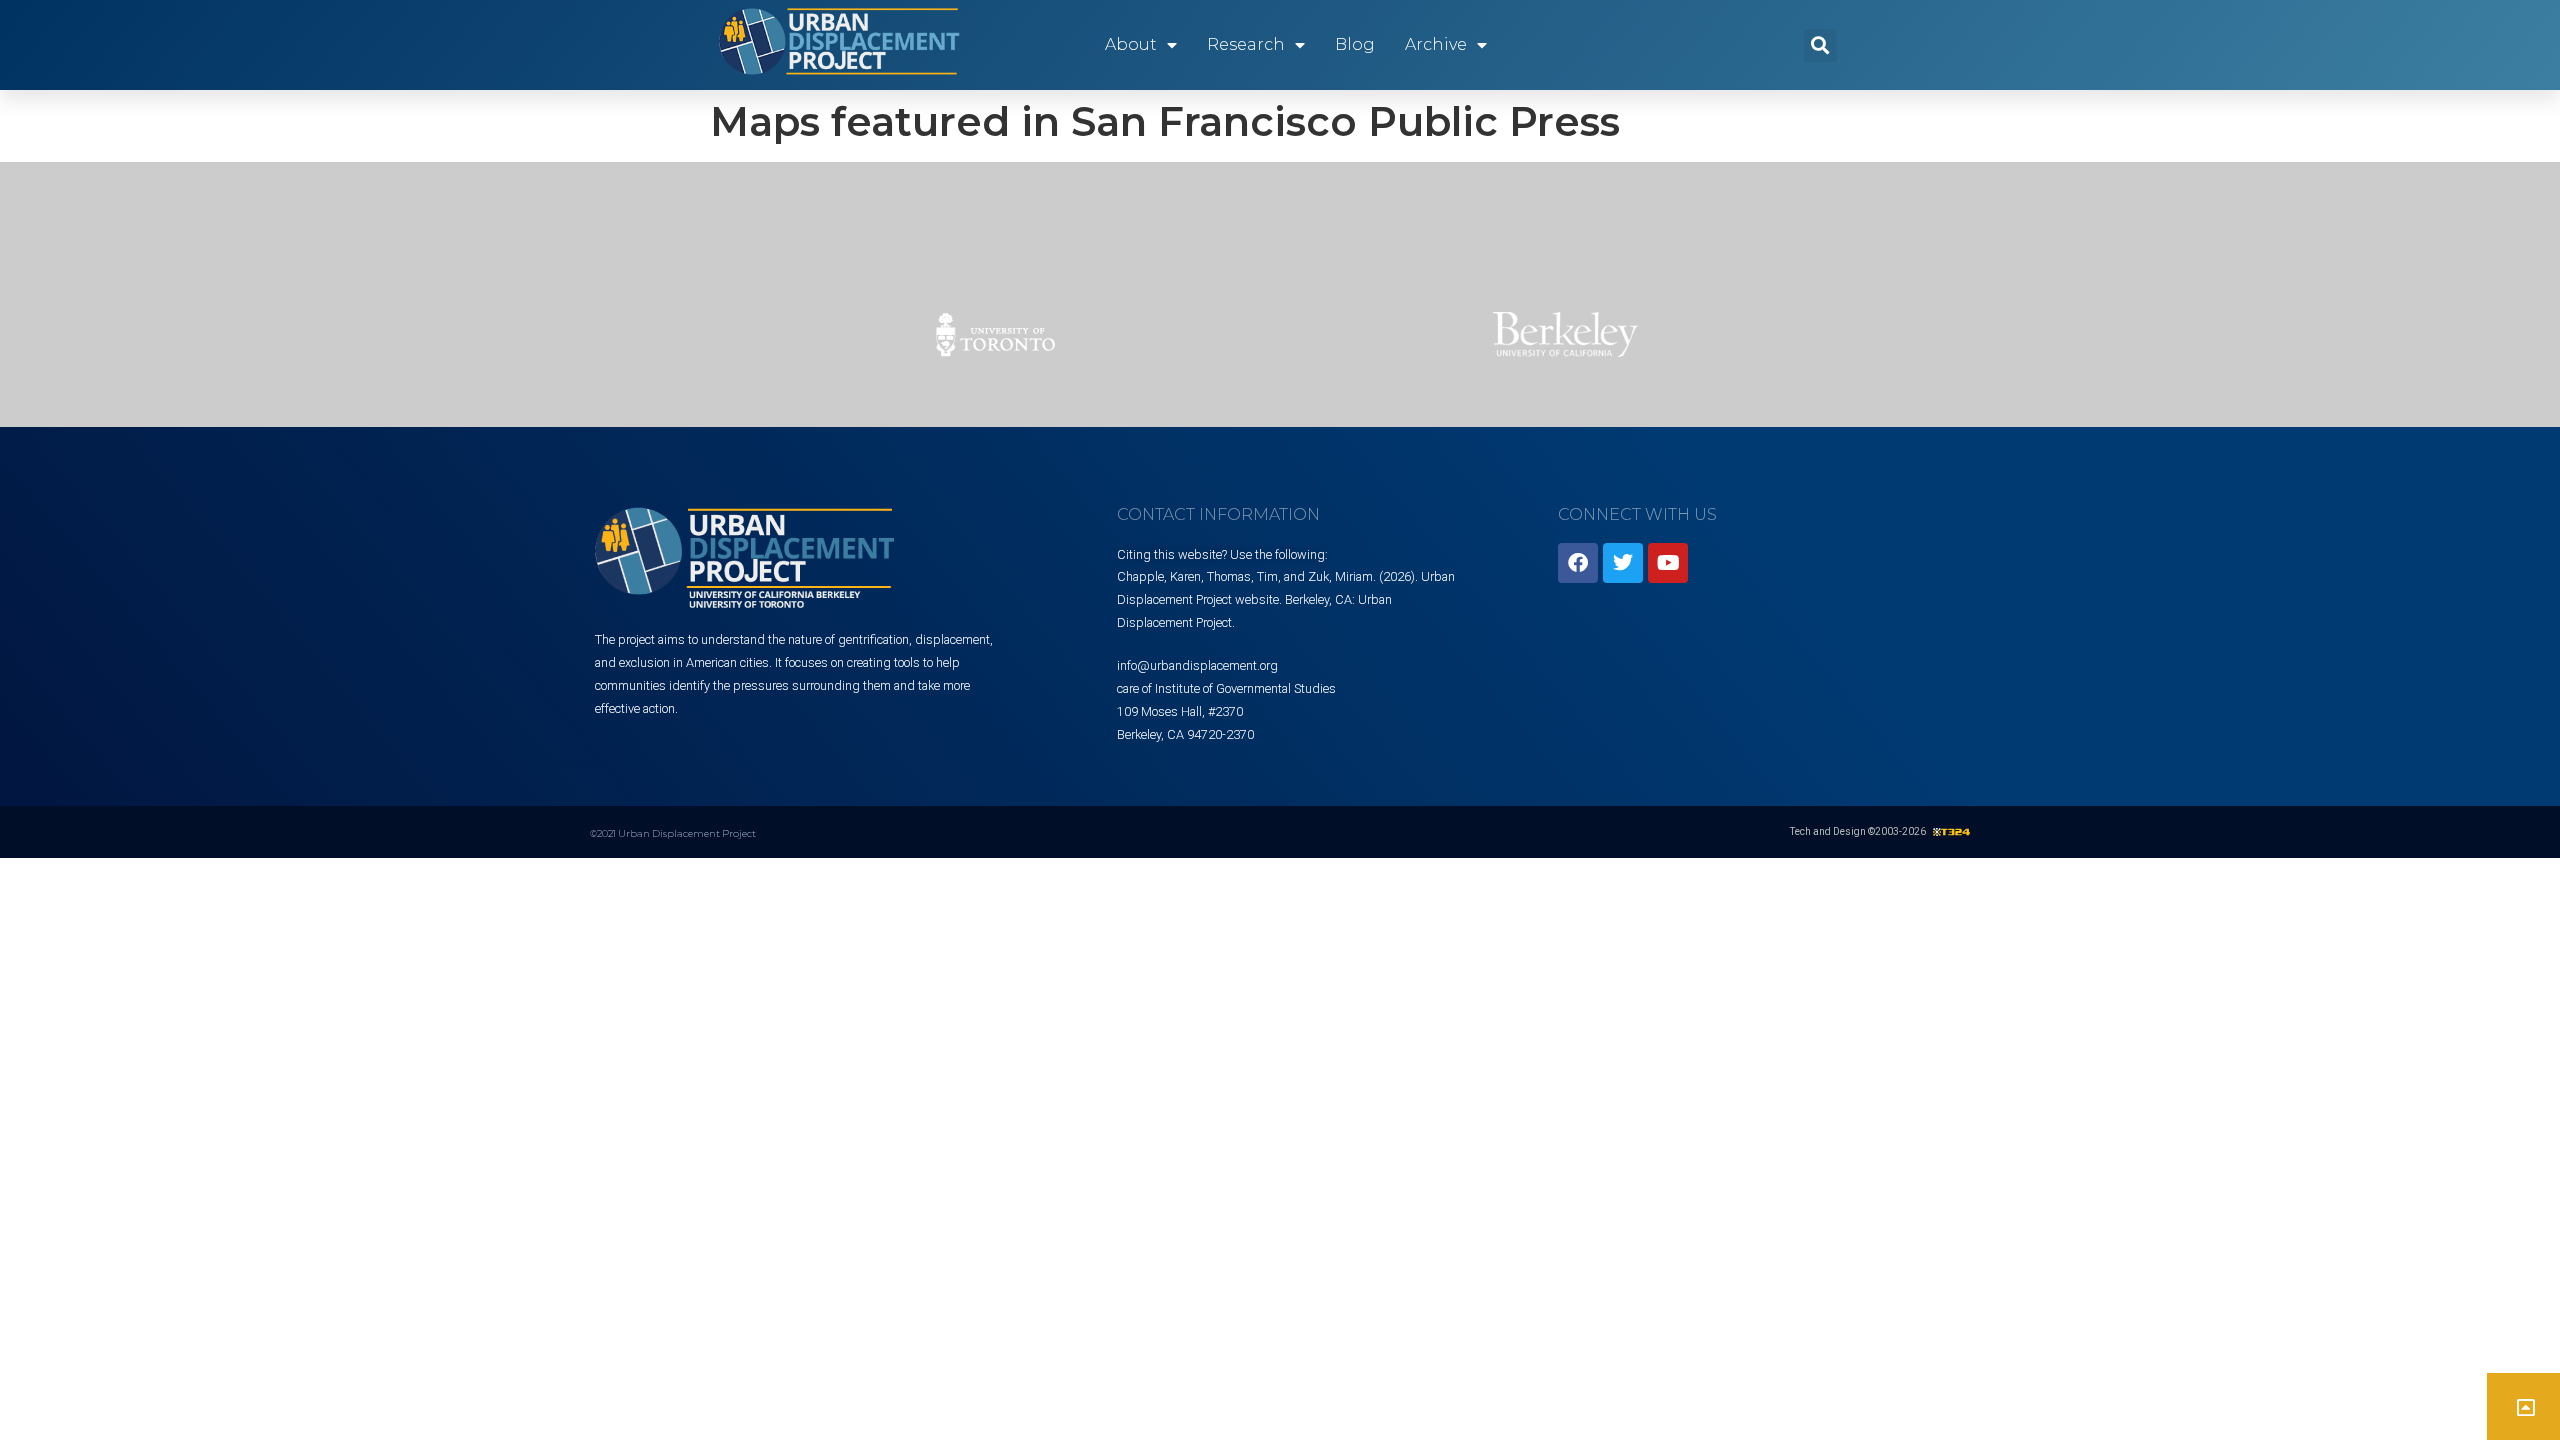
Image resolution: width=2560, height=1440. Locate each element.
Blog (1355, 44)
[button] (1820, 45)
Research (1246, 44)
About (1131, 44)
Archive (1436, 44)
